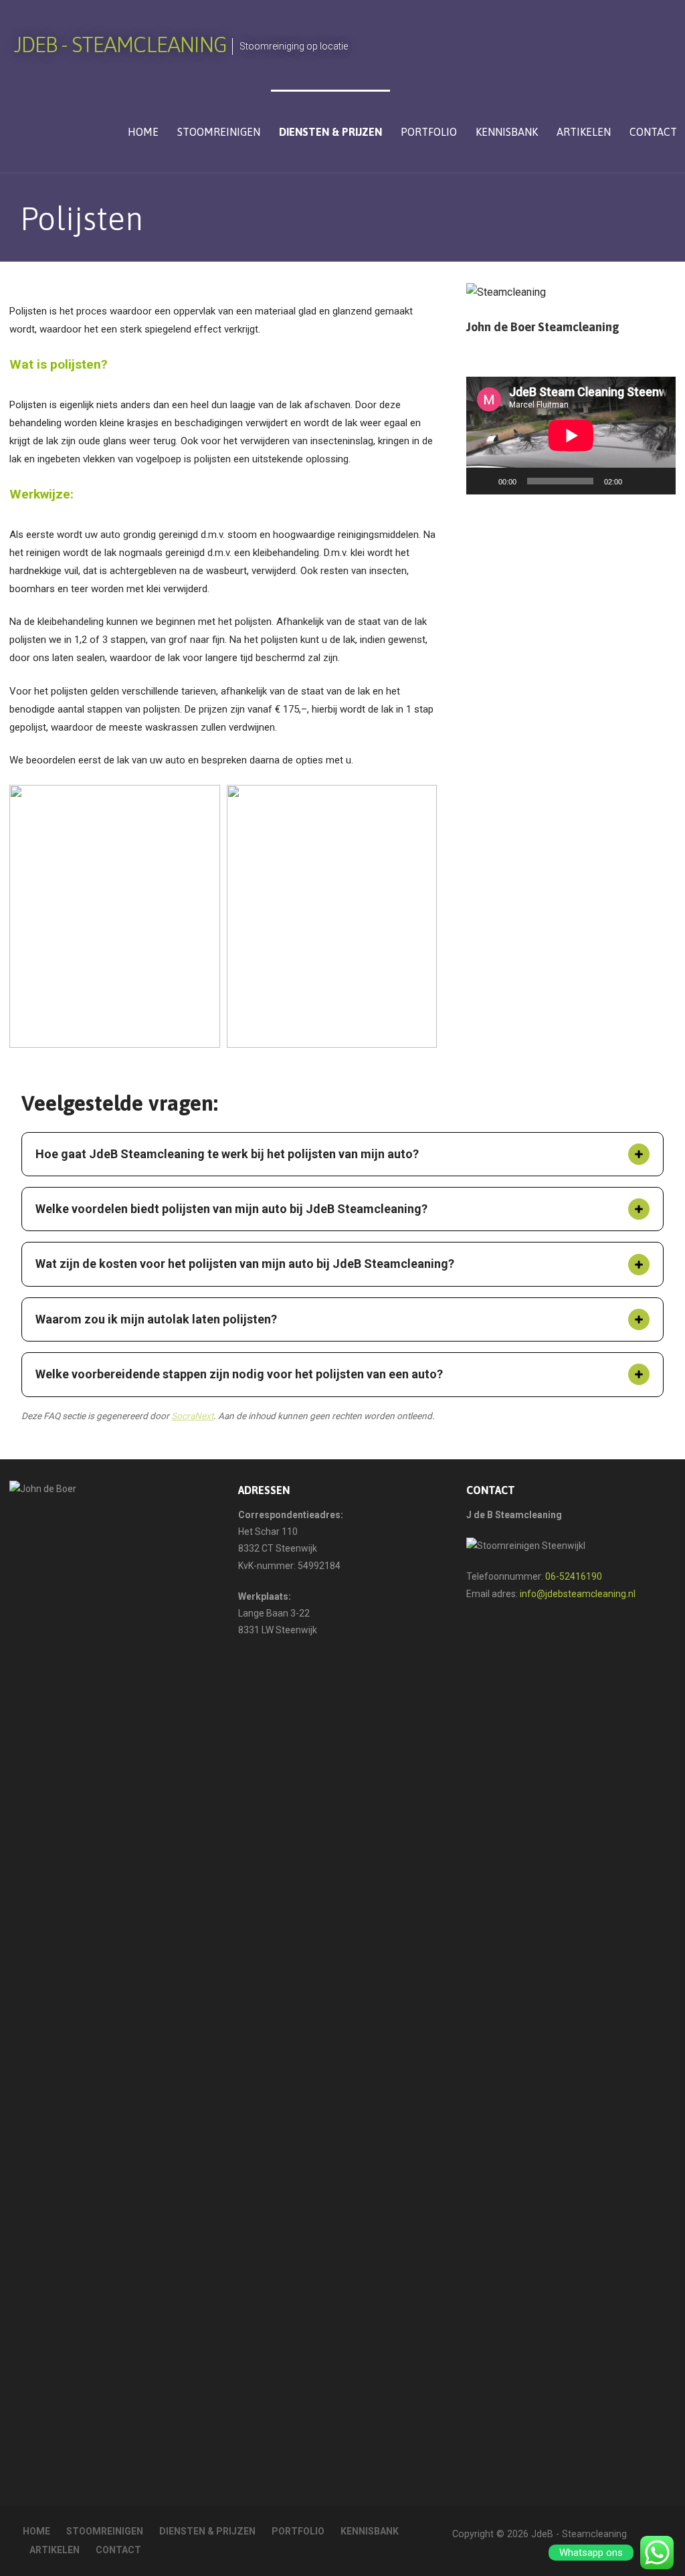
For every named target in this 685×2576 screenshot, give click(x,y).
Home (143, 132)
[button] (639, 1154)
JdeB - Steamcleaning (120, 44)
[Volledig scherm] (658, 481)
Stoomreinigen (219, 132)
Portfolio (429, 132)
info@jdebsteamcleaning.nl (578, 1594)
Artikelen (584, 132)
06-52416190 (574, 1576)
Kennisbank (507, 132)
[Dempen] (637, 481)
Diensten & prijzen (330, 132)
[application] (571, 436)
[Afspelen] (484, 481)
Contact (653, 132)
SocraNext (192, 1416)
